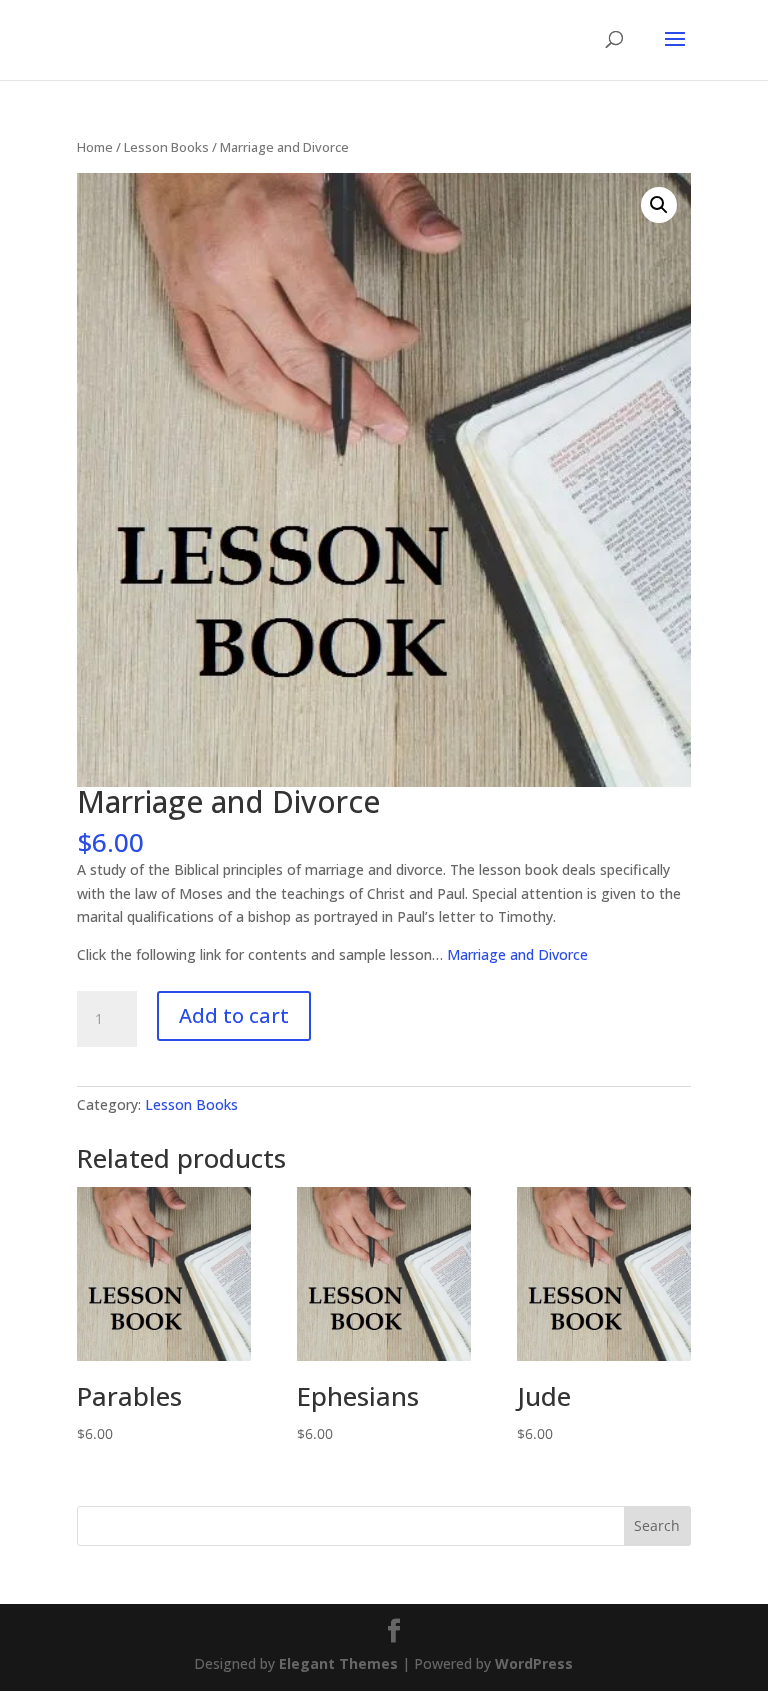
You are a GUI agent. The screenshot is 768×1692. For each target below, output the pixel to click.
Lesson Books (166, 147)
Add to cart (234, 1015)
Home (95, 147)
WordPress (534, 1663)
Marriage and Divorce (517, 954)
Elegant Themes (338, 1663)
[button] (659, 205)
